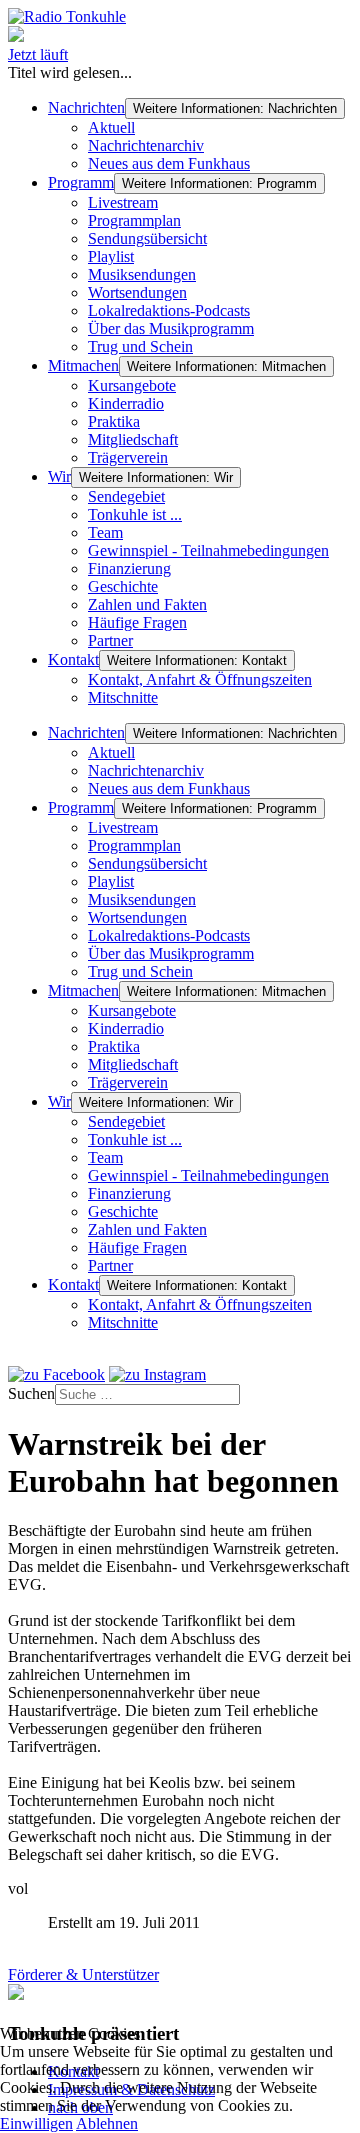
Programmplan (134, 220)
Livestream (123, 202)
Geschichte (123, 586)
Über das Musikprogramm (171, 328)
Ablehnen (107, 2123)
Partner (110, 640)
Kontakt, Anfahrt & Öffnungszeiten (200, 679)
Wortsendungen (137, 292)
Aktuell (111, 127)
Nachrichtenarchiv (146, 145)
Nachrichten (86, 107)
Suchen (31, 1393)
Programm (81, 182)
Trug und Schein (140, 346)
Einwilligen (36, 2123)
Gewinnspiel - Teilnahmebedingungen (208, 550)
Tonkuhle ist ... (135, 514)
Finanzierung (129, 568)
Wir (59, 476)
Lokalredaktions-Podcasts (169, 310)
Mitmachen (83, 365)
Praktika (114, 421)
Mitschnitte (123, 697)
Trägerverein (128, 457)
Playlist (111, 256)
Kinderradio (126, 403)
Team (105, 532)
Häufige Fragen (137, 622)
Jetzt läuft (38, 54)
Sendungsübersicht (147, 238)
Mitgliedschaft (133, 439)
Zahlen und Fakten (147, 604)
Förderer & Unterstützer (83, 1974)
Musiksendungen (142, 274)
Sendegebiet (126, 496)
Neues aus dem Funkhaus (169, 163)
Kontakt (73, 659)
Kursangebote (132, 385)
